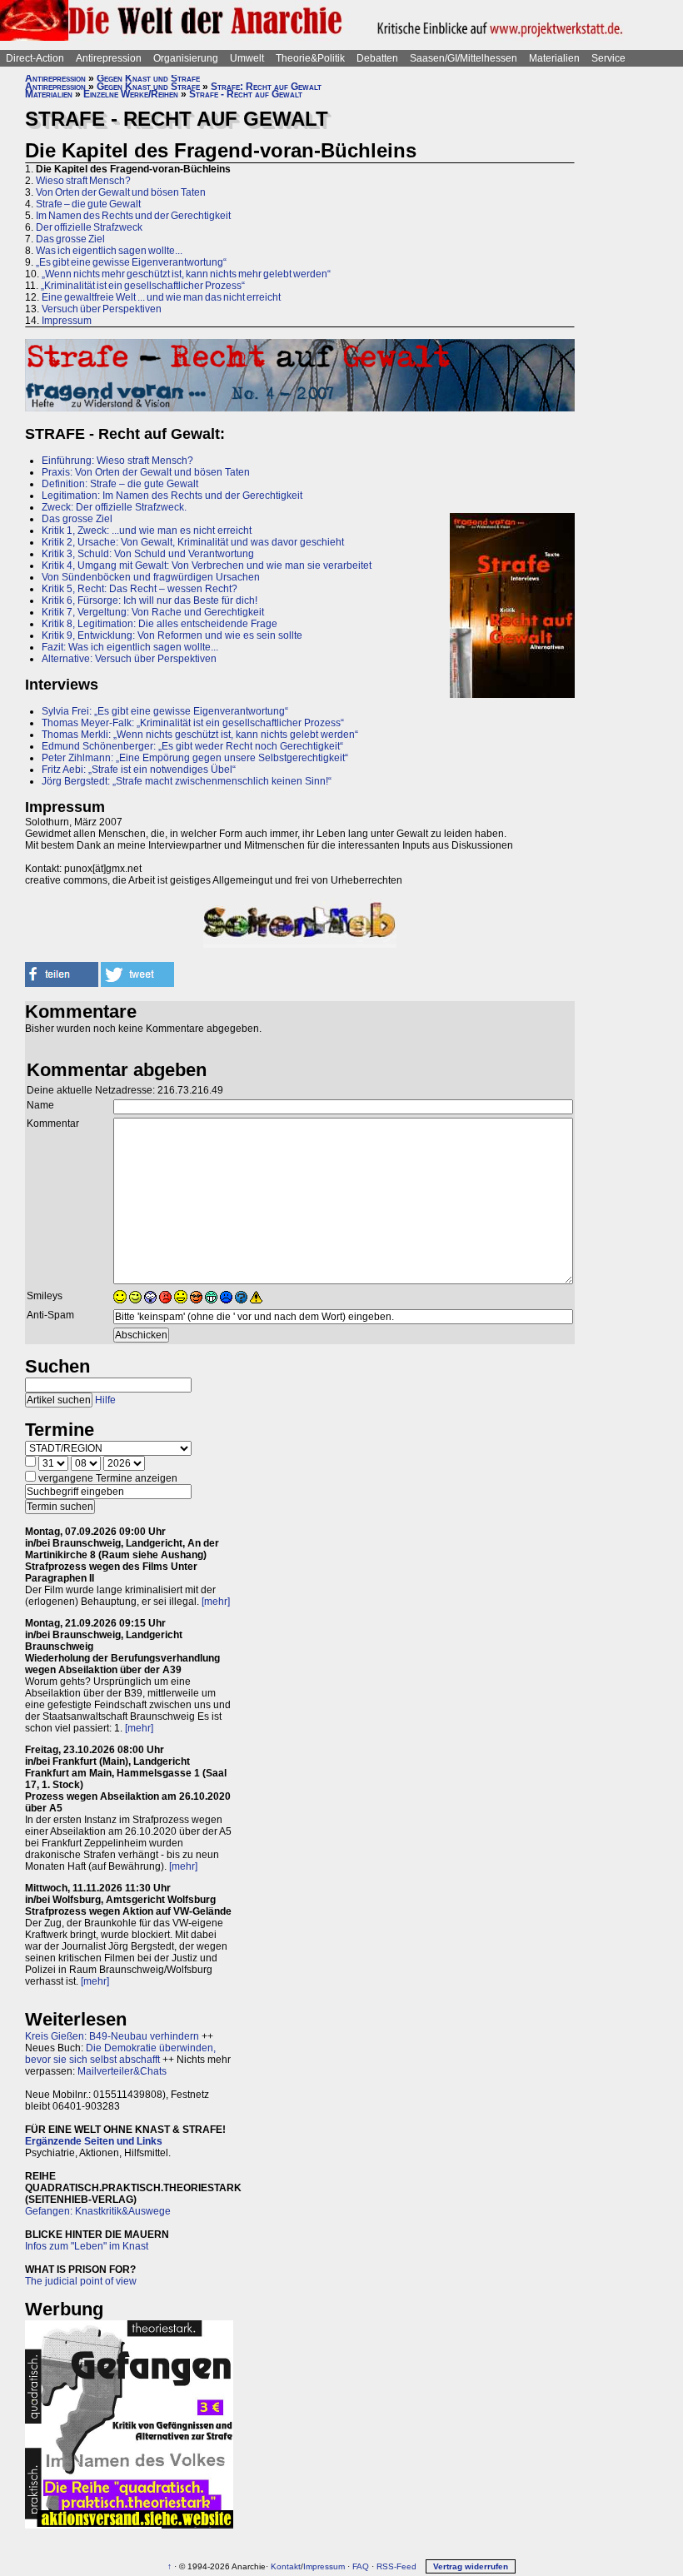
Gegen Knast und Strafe (148, 78)
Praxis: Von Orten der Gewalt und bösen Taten (146, 472)
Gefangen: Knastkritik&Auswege (98, 2211)
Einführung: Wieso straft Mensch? (117, 461)
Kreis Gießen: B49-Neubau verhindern (112, 2036)
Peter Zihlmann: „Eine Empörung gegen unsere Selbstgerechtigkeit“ (195, 758)
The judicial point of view (81, 2281)
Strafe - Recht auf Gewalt (246, 94)
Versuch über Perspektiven (102, 309)
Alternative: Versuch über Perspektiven (130, 659)
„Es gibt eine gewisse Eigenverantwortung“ (131, 262)
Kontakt (286, 2566)
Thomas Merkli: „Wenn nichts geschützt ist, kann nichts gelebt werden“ (200, 735)
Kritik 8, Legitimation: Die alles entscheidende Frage (160, 624)
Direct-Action (35, 58)
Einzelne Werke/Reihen (131, 94)
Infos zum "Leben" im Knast (87, 2246)
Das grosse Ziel (70, 239)
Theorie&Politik (310, 58)
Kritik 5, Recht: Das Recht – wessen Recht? (140, 589)
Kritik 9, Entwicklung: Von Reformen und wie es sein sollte (172, 635)
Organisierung (186, 58)
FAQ (361, 2566)
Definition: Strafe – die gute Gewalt (120, 484)
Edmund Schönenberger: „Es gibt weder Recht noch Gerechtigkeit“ (192, 746)
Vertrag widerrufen (471, 2566)
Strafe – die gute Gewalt (88, 204)
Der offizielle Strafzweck (89, 227)
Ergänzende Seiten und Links (94, 2141)
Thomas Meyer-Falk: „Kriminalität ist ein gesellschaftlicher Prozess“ (193, 723)
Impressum (67, 321)
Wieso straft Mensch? (83, 181)
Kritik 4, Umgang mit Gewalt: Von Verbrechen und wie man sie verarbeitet (207, 566)
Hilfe (105, 1400)
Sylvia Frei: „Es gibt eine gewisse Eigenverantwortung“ (165, 711)
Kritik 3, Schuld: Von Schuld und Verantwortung (148, 554)
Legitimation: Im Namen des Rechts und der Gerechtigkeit (172, 496)
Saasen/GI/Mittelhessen (464, 58)
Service (608, 58)
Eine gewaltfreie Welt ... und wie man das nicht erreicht (161, 297)
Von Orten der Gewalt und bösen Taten (121, 192)
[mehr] (216, 1602)
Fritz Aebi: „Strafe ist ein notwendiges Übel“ (139, 770)
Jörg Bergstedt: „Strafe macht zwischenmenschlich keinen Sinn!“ (187, 781)
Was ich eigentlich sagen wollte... (109, 251)
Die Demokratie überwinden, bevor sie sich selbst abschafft (120, 2054)
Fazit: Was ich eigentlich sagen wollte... (130, 647)
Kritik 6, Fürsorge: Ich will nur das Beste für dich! (150, 600)
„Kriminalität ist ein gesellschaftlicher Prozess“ (143, 286)
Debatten (377, 58)
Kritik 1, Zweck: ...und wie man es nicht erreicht (147, 531)
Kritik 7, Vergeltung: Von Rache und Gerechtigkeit (153, 612)
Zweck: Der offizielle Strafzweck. (114, 507)
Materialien (554, 58)
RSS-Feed (396, 2566)
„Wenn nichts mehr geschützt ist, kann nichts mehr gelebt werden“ (186, 274)
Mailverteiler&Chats (122, 2071)
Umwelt (247, 58)
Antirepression (109, 58)
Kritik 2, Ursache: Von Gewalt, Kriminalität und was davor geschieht (193, 542)
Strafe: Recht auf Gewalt (266, 87)
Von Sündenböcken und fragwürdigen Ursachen (151, 577)
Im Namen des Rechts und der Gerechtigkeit (133, 216)
